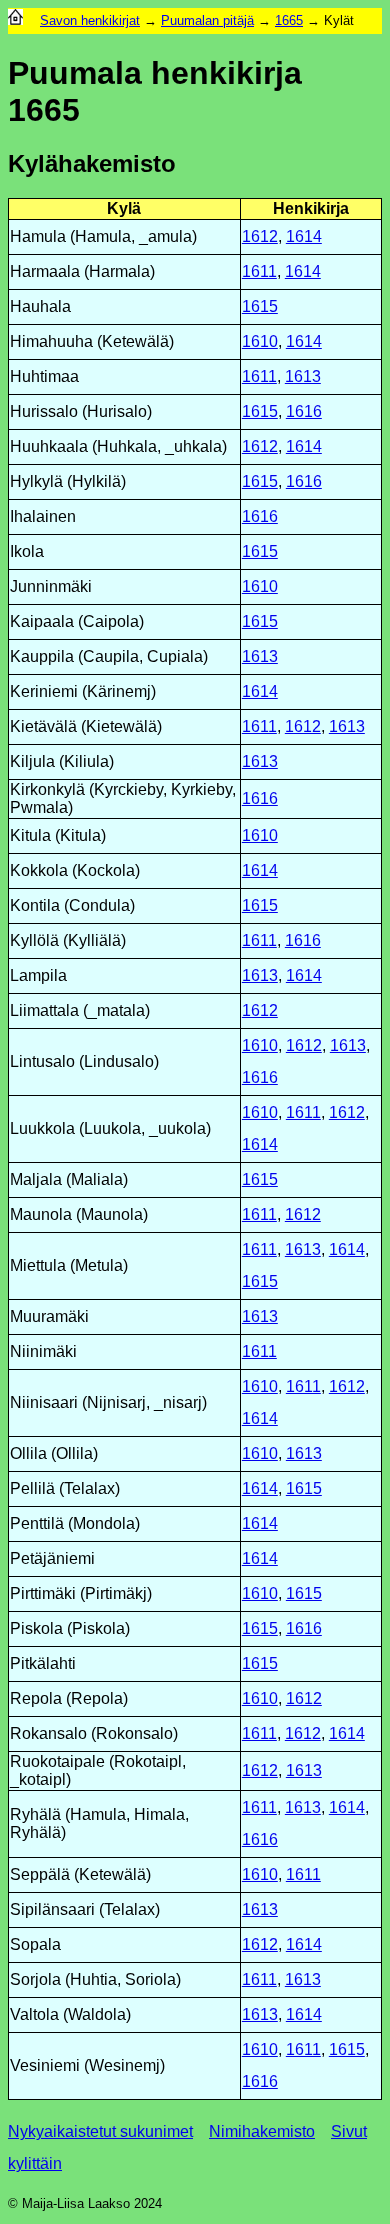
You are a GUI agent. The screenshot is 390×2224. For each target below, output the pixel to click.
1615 (260, 306)
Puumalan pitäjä (207, 20)
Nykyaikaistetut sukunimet (100, 2131)
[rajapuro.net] (15, 20)
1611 (259, 271)
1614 (304, 236)
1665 (289, 20)
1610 (260, 341)
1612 (260, 236)
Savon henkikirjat (90, 20)
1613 (303, 376)
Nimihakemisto (262, 2131)
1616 (304, 411)
